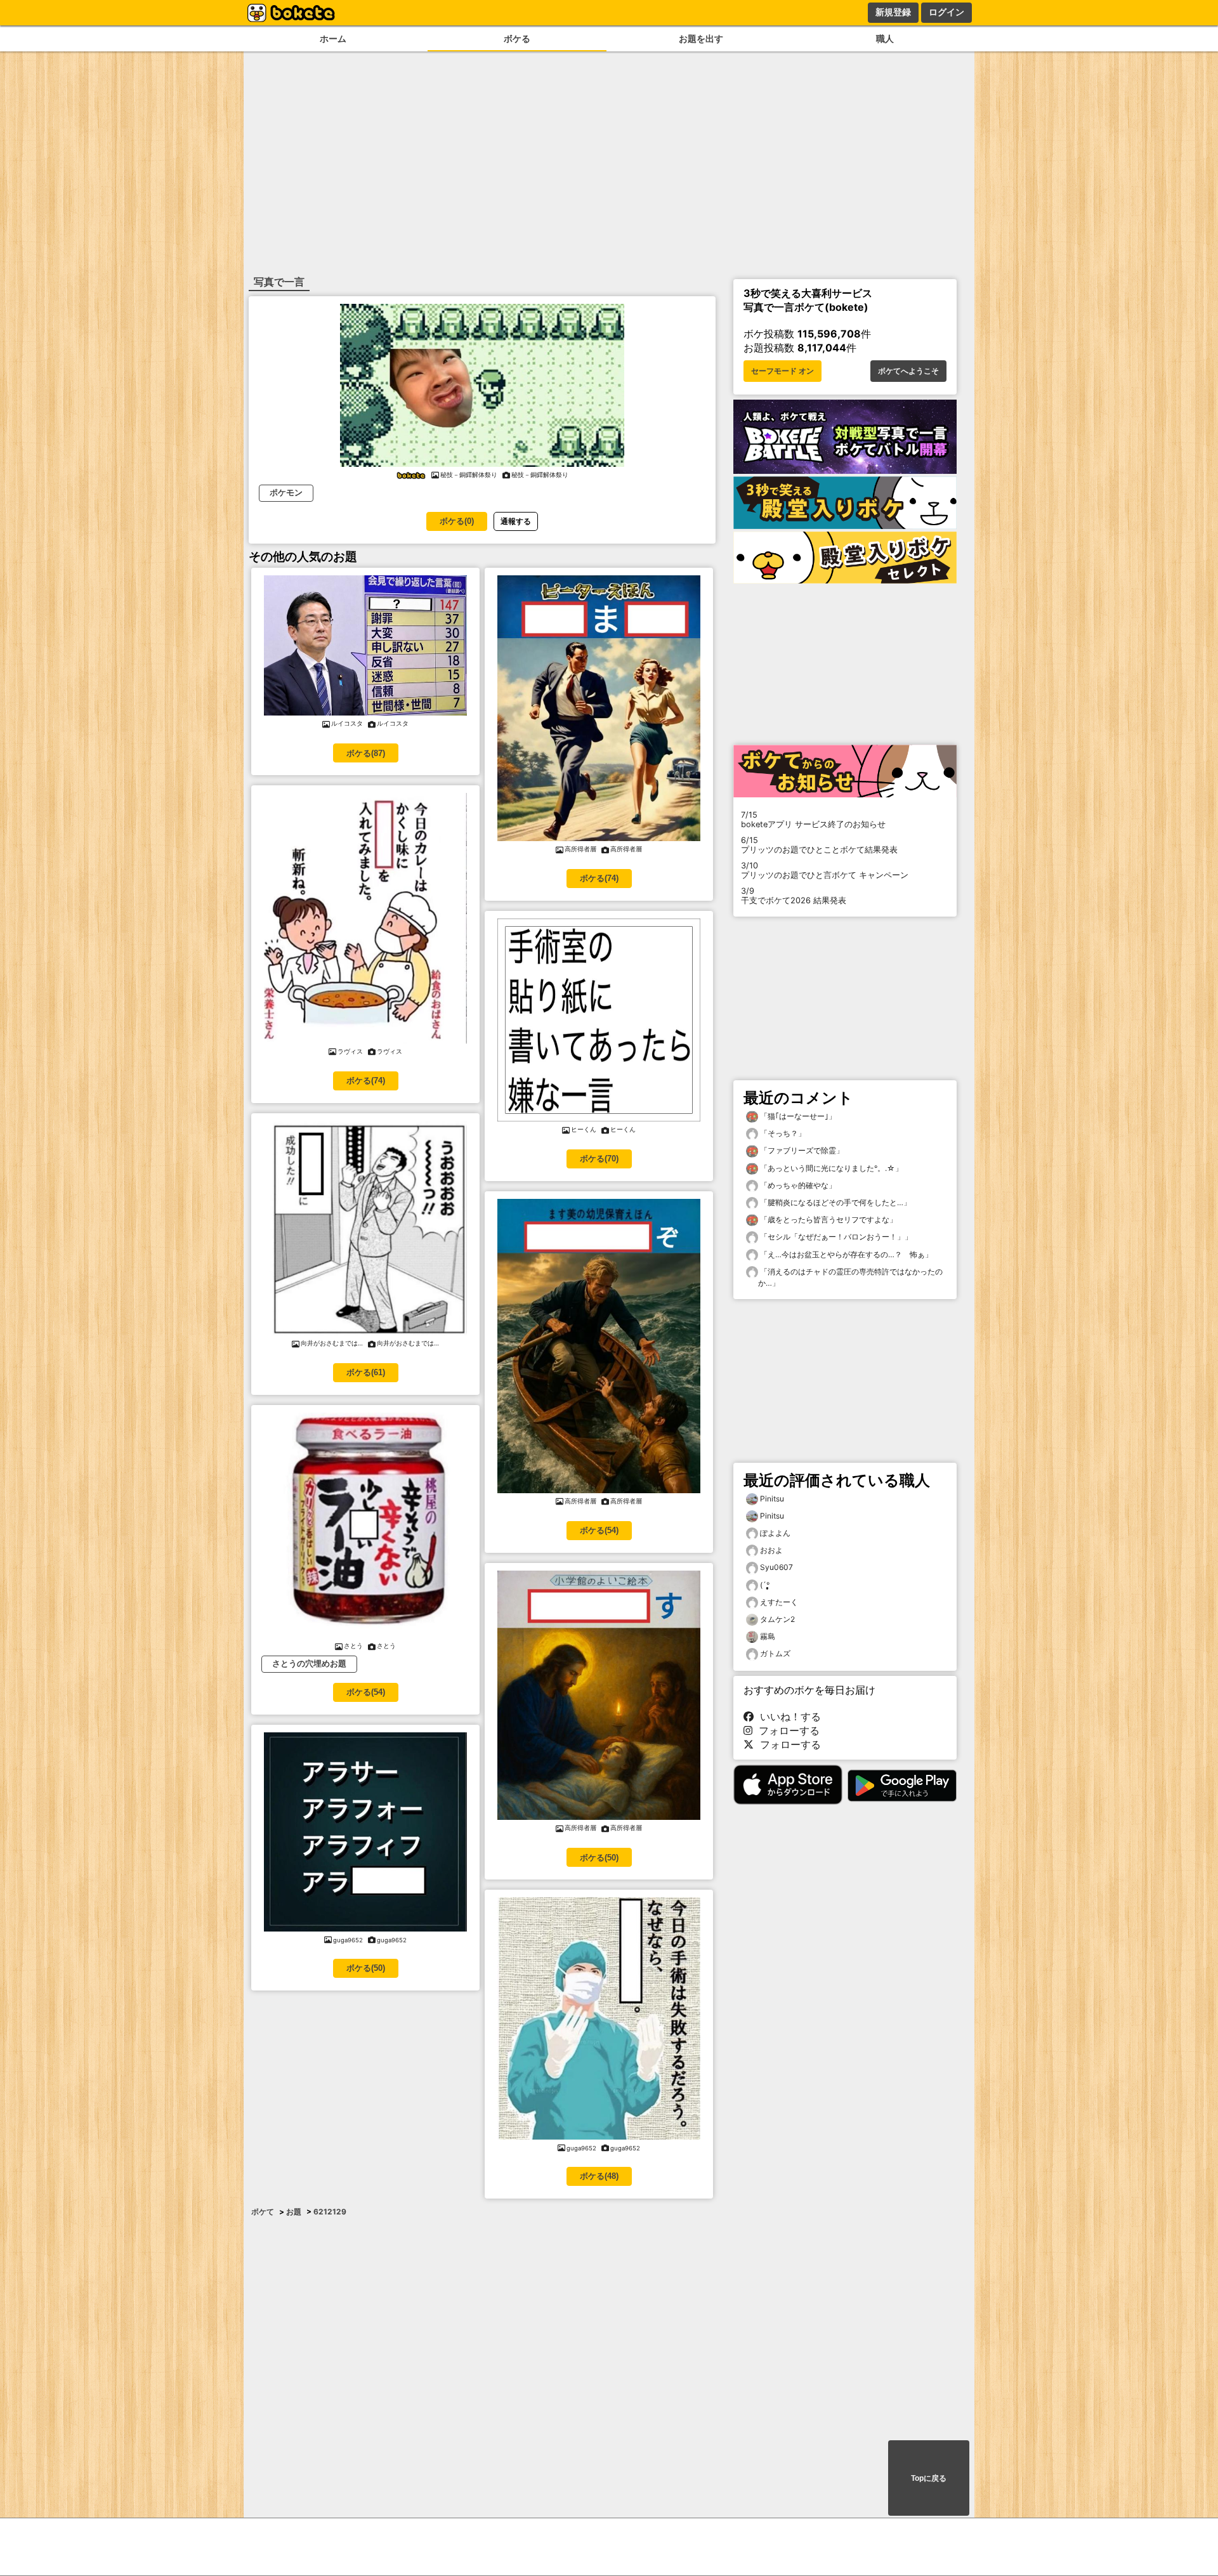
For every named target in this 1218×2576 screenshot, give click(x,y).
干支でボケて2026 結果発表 (794, 896)
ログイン (946, 12)
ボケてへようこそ (908, 371)
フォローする (786, 1730)
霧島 (768, 1636)
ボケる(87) (366, 753)
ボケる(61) (366, 1372)
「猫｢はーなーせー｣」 (797, 1116)
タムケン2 (777, 1619)
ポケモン (286, 493)
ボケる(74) (366, 1081)
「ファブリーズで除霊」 (801, 1150)
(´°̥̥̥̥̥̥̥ (765, 1585)
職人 (885, 38)
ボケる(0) (457, 521)
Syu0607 (776, 1567)
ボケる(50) (366, 1968)
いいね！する (787, 1716)
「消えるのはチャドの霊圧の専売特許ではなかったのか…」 (850, 1277)
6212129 (330, 2212)
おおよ (771, 1550)
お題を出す (701, 38)
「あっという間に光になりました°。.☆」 (830, 1168)
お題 (294, 2212)
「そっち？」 (782, 1133)
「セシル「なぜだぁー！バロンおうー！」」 (835, 1237)
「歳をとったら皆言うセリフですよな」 (828, 1219)
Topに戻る (929, 2478)
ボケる (517, 38)
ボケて (263, 2212)
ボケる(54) (366, 1692)
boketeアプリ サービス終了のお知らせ (813, 820)
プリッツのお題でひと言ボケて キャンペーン (825, 870)
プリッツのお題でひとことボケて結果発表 (819, 845)
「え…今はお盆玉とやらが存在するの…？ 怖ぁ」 (845, 1254)
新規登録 (893, 12)
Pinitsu (772, 1499)
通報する (516, 521)
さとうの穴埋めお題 (309, 1664)
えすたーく (779, 1602)
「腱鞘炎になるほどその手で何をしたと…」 (835, 1202)
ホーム (333, 38)
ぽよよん (775, 1533)
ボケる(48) (599, 2176)
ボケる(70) (599, 1159)
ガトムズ (775, 1653)
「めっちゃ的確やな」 (797, 1185)
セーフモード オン (783, 371)
